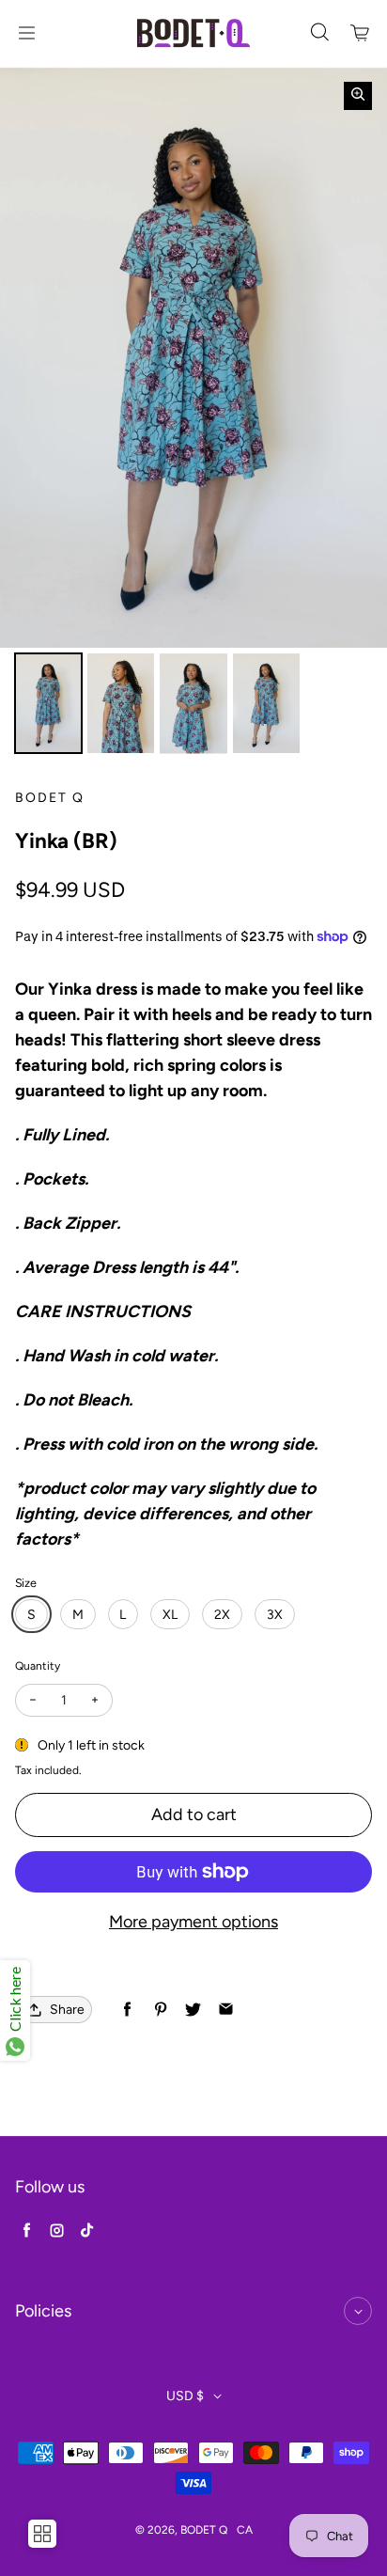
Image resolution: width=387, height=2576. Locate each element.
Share (67, 2010)
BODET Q (204, 2530)
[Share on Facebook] (127, 2010)
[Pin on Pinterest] (160, 2010)
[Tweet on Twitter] (193, 2010)
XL (170, 1615)
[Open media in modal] (358, 96)
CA (245, 2530)
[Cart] (361, 33)
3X (275, 1615)
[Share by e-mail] (226, 2010)
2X (222, 1615)
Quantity (38, 1666)
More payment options (193, 1922)
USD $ (185, 2396)
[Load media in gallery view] (48, 704)
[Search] (319, 33)
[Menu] (26, 33)
